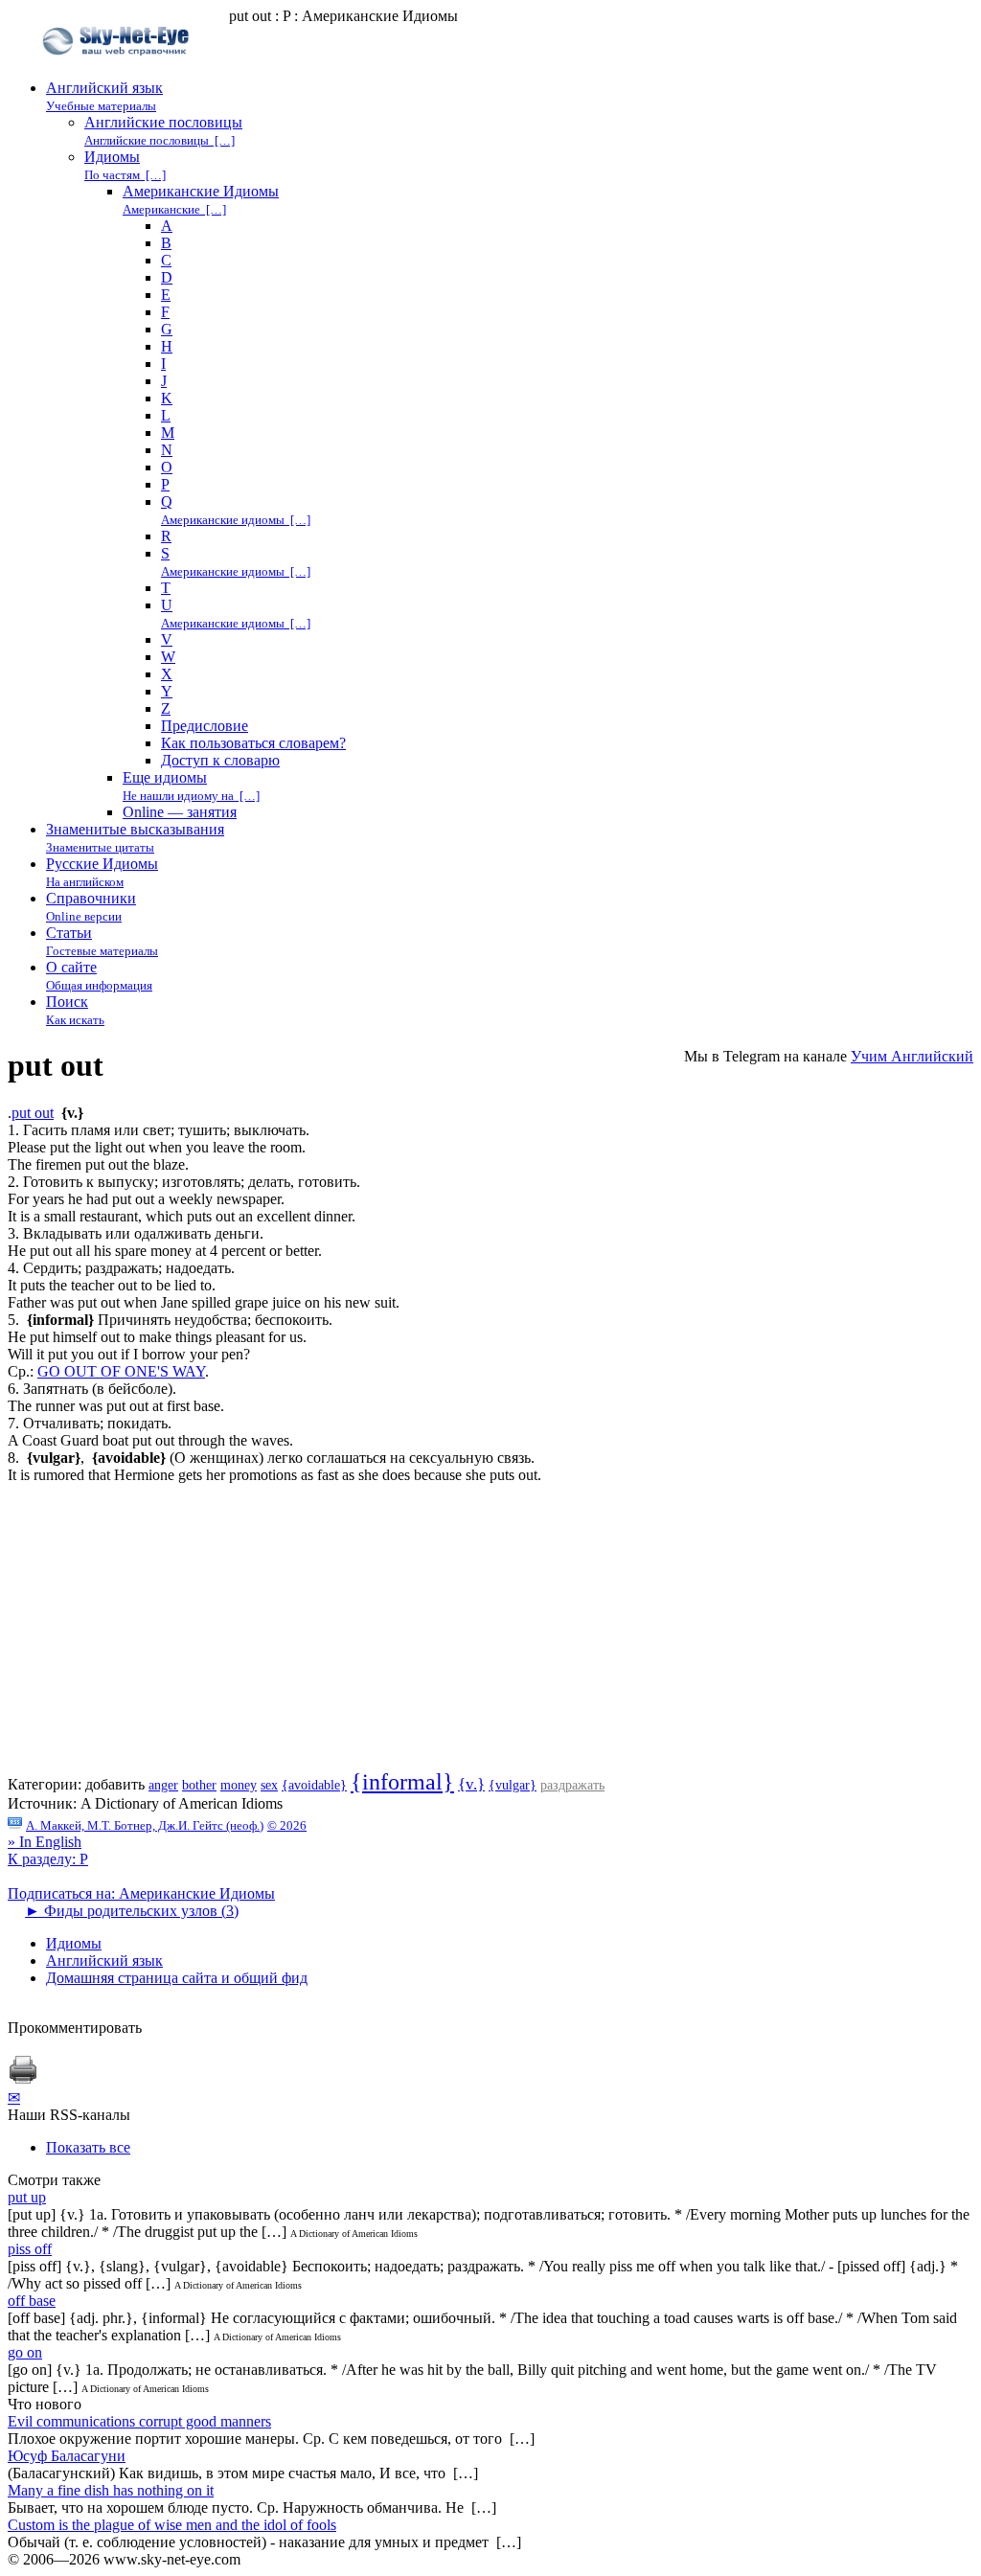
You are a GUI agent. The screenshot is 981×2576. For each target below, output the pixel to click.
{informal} (402, 1782)
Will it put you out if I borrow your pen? (129, 1354)
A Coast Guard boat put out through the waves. (150, 1440)
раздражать (572, 1785)
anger (163, 1785)
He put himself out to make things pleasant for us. (157, 1337)
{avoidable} (314, 1785)
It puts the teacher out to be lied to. (112, 1285)
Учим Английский (912, 1056)
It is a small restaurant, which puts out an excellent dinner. (182, 1216)
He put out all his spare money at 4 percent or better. (165, 1251)
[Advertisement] (490, 1635)
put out (33, 1113)
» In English (45, 1842)
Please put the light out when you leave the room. (157, 1147)
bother (199, 1785)
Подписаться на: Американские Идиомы (141, 1893)
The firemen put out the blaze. (98, 1164)
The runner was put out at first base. (116, 1406)
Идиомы (74, 1943)
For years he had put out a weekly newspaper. (146, 1199)
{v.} (471, 1784)
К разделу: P (48, 1859)
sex (269, 1785)
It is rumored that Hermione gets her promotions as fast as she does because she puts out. (274, 1475)
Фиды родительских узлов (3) (132, 1911)
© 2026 (287, 1825)
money (239, 1785)
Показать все (88, 2147)
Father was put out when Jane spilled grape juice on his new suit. (204, 1302)
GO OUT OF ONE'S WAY (121, 1371)
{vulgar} (513, 1785)
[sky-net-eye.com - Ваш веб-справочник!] (118, 70)
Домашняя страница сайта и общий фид (177, 1978)
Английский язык (104, 1960)
